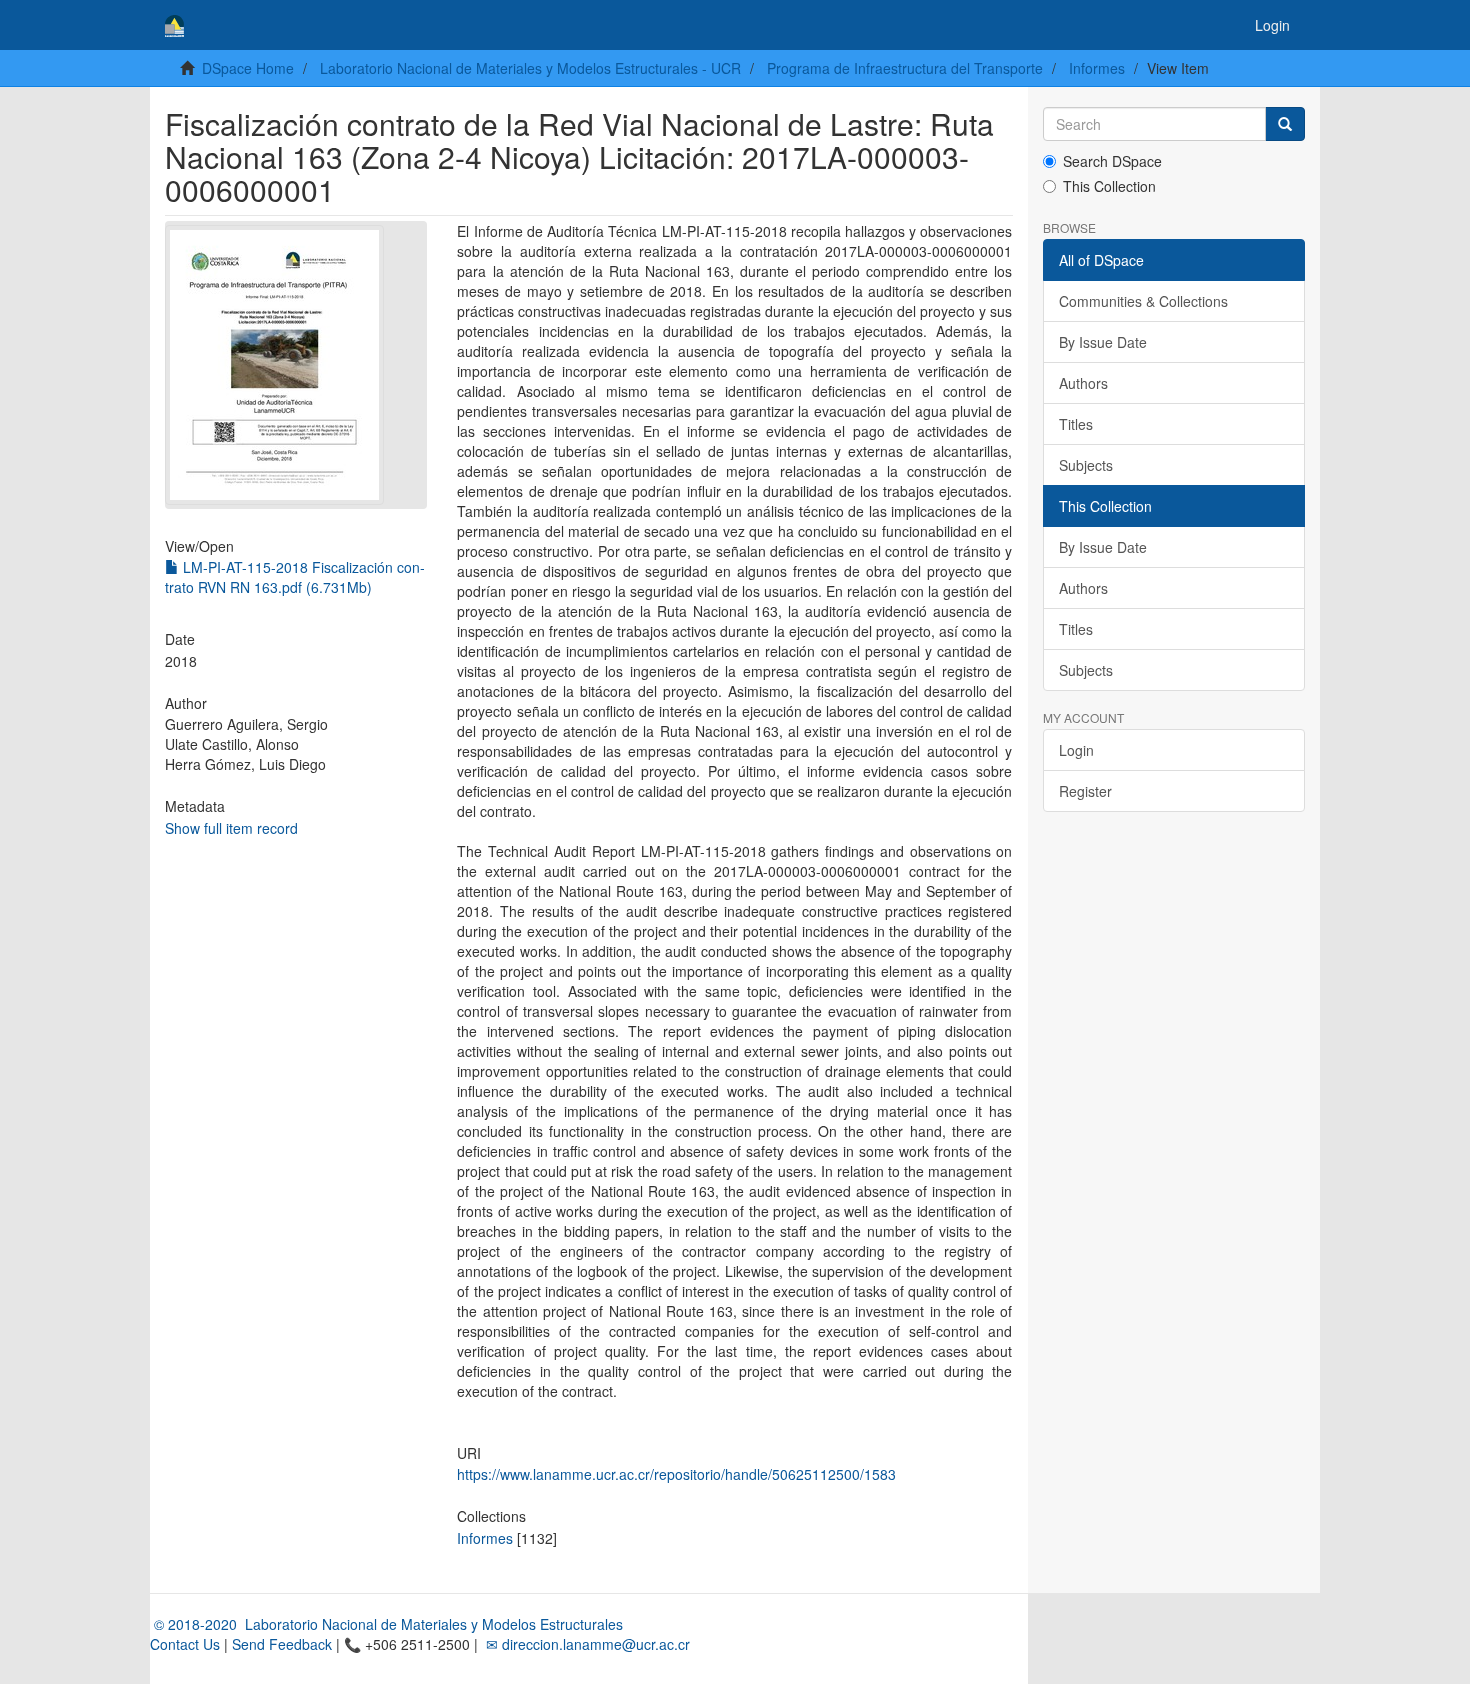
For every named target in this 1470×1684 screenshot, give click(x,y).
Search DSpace (1112, 161)
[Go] (1285, 124)
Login (1076, 750)
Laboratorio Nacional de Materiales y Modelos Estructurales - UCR (530, 68)
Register (1085, 791)
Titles (1076, 424)
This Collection (1109, 186)
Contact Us (185, 1644)
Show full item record (231, 828)
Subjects (1086, 465)
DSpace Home (248, 68)
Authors (1083, 383)
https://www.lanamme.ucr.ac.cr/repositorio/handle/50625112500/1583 (676, 1474)
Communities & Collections (1143, 301)
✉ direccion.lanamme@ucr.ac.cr (586, 1644)
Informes (1097, 68)
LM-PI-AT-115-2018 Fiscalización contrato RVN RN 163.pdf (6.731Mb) (295, 577)
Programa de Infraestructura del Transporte (905, 68)
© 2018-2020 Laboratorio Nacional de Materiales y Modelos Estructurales (386, 1624)
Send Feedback (282, 1644)
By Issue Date (1103, 342)
